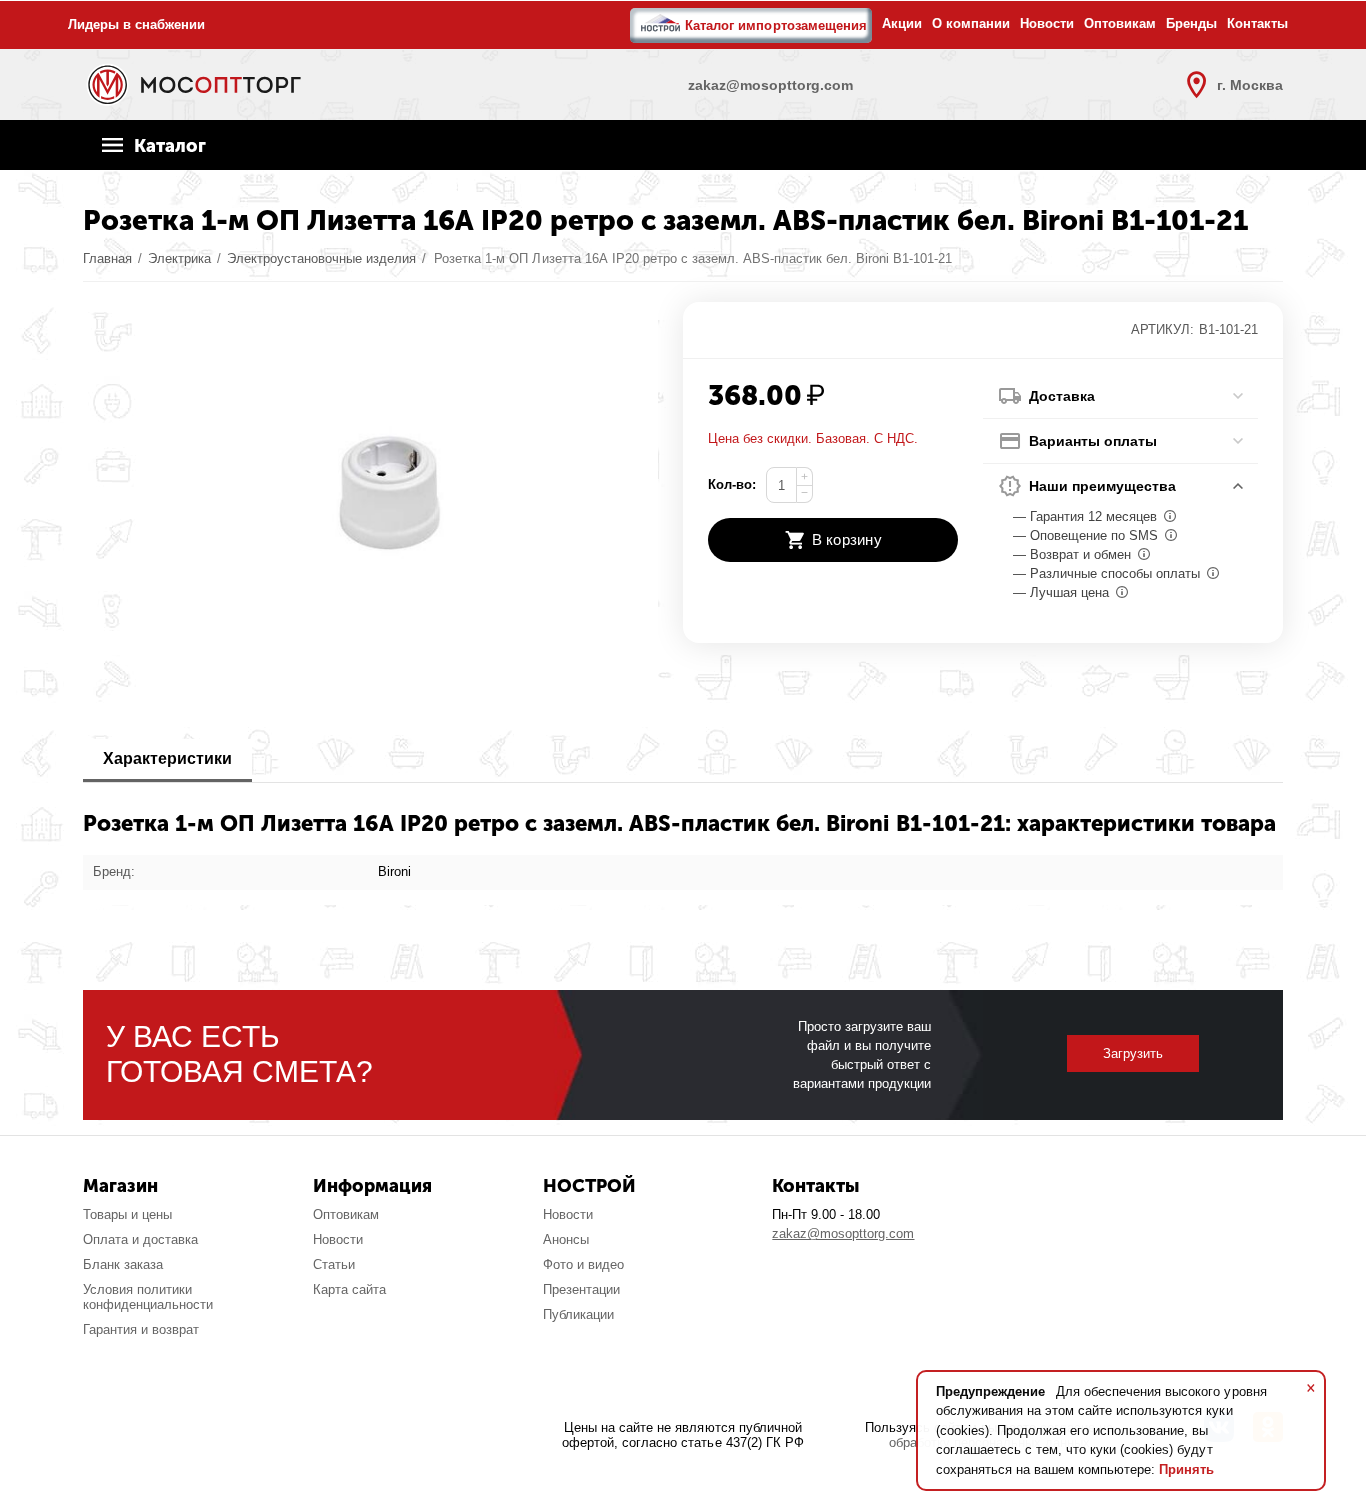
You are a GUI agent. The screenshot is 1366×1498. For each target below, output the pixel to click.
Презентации (581, 1289)
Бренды (1191, 24)
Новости (1047, 24)
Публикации (578, 1314)
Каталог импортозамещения (775, 25)
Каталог (170, 146)
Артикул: (1162, 329)
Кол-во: (732, 484)
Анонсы (566, 1239)
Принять (1186, 1469)
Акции (902, 24)
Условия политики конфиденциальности (148, 1297)
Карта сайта (349, 1289)
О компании (971, 24)
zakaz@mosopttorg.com (843, 1233)
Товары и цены (127, 1214)
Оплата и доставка (140, 1239)
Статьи (334, 1264)
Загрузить (1133, 1053)
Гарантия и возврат (141, 1329)
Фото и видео (583, 1264)
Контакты (1257, 24)
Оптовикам (1120, 24)
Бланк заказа (123, 1264)
